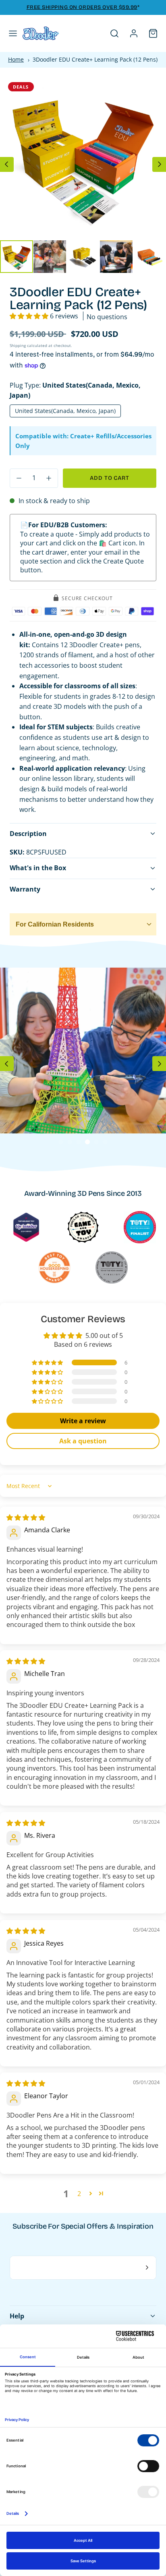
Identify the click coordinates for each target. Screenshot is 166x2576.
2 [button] (79, 2194)
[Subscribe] (147, 2268)
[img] (26, 1517)
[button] (13, 33)
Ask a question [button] (83, 1441)
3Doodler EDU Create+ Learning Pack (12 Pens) (95, 59)
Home (16, 59)
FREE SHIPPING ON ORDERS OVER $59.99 (82, 7)
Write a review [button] (83, 1421)
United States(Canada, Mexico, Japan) (65, 411)
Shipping (18, 345)
